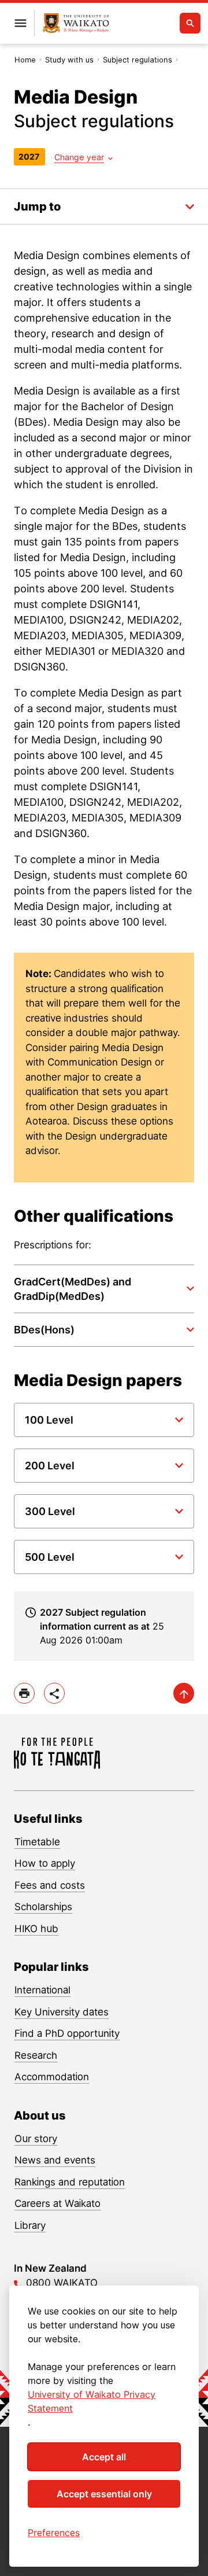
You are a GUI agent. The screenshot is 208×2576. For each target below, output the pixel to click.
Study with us (69, 60)
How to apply (45, 1863)
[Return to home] (76, 23)
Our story (36, 2139)
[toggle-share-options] (54, 1693)
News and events (55, 2160)
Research (36, 2055)
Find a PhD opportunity (67, 2033)
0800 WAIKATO (62, 2283)
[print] (24, 1693)
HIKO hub (36, 1929)
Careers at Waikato (57, 2203)
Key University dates (62, 2012)
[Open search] (190, 23)
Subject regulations (138, 60)
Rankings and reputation (70, 2182)
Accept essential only (104, 2494)
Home (25, 60)
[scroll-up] (184, 1693)
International (42, 1990)
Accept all (104, 2457)
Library (30, 2225)
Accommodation (52, 2077)
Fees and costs (50, 1885)
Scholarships (43, 1907)
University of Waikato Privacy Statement (92, 2401)
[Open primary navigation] (20, 23)
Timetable (37, 1842)
